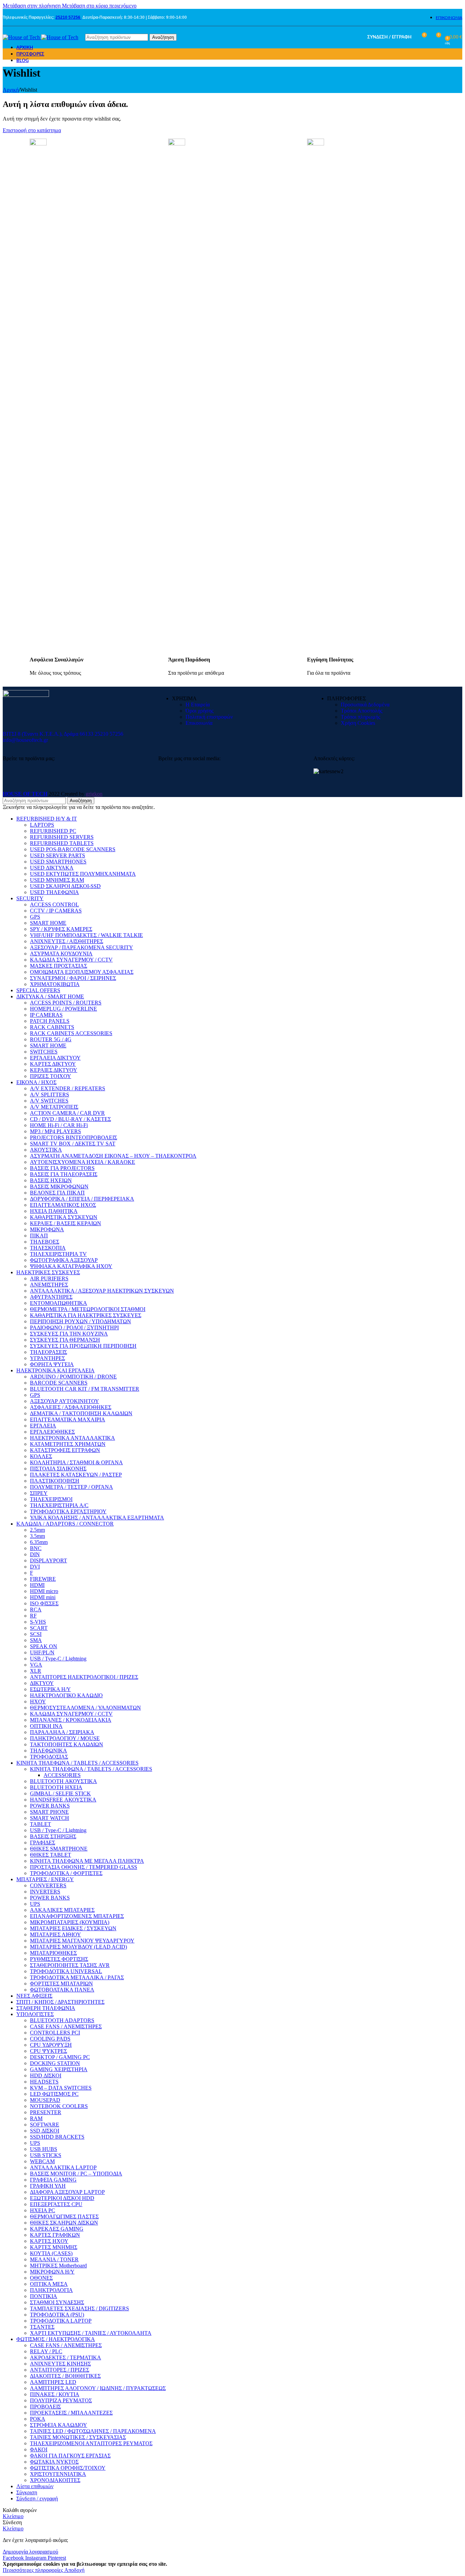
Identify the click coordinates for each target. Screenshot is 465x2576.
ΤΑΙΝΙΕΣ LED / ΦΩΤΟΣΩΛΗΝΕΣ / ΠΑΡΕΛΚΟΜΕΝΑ (93, 2431)
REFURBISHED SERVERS (62, 837)
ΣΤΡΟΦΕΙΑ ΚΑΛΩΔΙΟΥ (59, 2425)
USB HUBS (44, 2149)
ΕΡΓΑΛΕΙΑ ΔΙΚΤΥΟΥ (55, 1058)
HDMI (37, 1585)
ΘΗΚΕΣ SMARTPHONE (59, 1849)
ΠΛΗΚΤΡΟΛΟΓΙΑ (51, 2290)
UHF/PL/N (42, 1652)
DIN (35, 1554)
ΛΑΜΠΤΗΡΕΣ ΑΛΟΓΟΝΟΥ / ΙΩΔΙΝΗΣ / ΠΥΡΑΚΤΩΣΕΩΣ (98, 2388)
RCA (36, 1610)
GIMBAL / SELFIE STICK (60, 1793)
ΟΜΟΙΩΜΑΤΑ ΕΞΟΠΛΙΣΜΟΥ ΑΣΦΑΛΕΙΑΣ (82, 972)
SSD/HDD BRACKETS (57, 2137)
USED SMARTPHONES (58, 862)
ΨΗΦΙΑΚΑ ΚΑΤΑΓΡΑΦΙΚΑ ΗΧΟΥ (71, 1266)
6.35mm (39, 1542)
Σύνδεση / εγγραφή (37, 2499)
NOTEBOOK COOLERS (59, 2106)
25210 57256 (68, 17)
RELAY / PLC (46, 2351)
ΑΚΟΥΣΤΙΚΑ (46, 1150)
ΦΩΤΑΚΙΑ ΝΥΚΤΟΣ (54, 2462)
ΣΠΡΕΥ (39, 1493)
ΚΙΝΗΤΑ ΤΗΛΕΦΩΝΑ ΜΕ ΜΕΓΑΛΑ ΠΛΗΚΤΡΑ (87, 1861)
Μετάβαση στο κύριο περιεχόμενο (99, 6)
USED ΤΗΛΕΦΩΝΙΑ (54, 892)
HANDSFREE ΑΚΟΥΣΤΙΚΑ (63, 1800)
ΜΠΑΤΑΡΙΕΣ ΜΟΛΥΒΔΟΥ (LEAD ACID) (78, 1947)
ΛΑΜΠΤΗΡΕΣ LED (53, 2382)
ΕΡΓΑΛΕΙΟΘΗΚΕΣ (52, 1432)
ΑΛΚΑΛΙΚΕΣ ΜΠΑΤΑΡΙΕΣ (62, 1910)
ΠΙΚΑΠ (39, 1236)
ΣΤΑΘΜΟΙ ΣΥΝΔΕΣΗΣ (57, 2302)
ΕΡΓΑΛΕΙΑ (43, 1426)
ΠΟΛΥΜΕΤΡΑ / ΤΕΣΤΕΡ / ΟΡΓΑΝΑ (71, 1487)
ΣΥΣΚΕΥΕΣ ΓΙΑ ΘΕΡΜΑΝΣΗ (65, 1340)
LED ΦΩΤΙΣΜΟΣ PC (54, 2094)
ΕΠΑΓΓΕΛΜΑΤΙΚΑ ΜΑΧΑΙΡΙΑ (68, 1419)
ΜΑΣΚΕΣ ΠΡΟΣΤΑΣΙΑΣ (59, 966)
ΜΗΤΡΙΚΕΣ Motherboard (58, 2266)
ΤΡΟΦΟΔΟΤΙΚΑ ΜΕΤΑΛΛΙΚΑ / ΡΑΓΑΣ (77, 1977)
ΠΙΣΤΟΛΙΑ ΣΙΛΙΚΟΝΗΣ (58, 1469)
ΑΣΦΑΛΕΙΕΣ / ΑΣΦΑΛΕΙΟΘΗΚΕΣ (71, 1407)
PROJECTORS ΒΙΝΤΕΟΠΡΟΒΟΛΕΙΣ (74, 1137)
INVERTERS (45, 1892)
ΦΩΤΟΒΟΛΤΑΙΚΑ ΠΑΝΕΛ (62, 1990)
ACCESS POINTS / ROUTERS (66, 1003)
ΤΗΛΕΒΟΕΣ (45, 1242)
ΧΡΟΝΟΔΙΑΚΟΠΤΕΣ (55, 2480)
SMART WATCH (50, 1818)
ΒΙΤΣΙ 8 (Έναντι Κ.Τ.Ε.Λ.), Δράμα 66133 (48, 734)
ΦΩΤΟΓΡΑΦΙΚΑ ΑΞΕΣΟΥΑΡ (64, 1260)
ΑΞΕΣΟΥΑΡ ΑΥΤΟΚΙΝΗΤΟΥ (65, 1401)
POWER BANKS (50, 1806)
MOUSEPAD (45, 2100)
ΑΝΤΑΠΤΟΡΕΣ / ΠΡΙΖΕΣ (60, 2370)
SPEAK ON (44, 1646)
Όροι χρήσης (199, 711)
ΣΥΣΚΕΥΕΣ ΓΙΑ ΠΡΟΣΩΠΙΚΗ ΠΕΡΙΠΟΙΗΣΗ (83, 1346)
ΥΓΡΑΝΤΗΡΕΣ (47, 1358)
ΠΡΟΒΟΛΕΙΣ (45, 2407)
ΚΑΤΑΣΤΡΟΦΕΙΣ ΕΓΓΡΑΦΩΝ (65, 1450)
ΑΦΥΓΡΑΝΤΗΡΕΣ (51, 1297)
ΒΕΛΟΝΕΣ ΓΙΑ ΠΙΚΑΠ (57, 1193)
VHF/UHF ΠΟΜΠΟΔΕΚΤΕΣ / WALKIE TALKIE (86, 935)
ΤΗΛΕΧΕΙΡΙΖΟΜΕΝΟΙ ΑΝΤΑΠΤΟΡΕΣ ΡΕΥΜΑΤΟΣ (91, 2443)
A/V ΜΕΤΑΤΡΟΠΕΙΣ (54, 1107)
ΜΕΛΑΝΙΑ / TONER (54, 2259)
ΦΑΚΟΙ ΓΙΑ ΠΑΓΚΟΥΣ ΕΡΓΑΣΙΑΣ (70, 2456)
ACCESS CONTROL (54, 904)
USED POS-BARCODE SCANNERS (73, 849)
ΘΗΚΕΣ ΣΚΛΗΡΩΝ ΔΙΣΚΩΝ (64, 2223)
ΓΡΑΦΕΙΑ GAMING (53, 2180)
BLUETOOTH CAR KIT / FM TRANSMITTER (85, 1389)
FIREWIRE (43, 1579)
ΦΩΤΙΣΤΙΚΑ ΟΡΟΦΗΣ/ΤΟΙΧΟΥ (68, 2468)
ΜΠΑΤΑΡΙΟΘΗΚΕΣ (53, 1953)
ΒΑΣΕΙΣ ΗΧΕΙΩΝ (51, 1180)
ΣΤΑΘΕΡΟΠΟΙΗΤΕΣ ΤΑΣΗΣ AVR (70, 1965)
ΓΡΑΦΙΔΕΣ (43, 1843)
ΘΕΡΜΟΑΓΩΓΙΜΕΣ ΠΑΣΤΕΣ (64, 2216)
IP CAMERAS (46, 1015)
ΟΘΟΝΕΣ (41, 2278)
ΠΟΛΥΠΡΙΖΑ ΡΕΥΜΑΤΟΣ (61, 2400)
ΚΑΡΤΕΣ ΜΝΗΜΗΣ (54, 2247)
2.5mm (37, 1530)
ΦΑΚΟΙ (39, 2449)
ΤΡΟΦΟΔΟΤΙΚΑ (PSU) (57, 2315)
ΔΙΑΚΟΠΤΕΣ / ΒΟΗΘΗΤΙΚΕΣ (65, 2376)
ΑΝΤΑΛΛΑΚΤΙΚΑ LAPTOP (63, 2167)
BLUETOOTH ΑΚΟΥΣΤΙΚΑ (63, 1781)
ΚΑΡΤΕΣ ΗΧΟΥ (49, 2241)
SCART (39, 1628)
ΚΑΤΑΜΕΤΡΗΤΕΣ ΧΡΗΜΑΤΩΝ (68, 1444)
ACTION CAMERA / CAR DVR (67, 1113)
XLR (36, 1671)
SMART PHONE (49, 1812)
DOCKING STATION (55, 2063)
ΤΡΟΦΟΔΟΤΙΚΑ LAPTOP (61, 2321)
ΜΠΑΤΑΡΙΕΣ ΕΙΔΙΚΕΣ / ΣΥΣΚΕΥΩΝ (73, 1928)
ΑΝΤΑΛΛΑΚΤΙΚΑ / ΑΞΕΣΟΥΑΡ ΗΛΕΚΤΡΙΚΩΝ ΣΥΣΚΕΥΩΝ (102, 1291)
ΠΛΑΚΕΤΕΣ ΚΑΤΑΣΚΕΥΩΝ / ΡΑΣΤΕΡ (76, 1475)
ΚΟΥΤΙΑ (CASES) (51, 2253)
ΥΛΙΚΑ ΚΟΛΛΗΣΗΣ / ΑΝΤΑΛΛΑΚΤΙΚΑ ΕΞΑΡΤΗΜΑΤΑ (97, 1518)
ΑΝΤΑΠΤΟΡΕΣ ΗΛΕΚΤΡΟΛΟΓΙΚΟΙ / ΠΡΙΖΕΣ (84, 1677)
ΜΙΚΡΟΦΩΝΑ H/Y (52, 2272)
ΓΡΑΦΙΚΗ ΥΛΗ (48, 2186)
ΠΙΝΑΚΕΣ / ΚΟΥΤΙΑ (55, 2394)
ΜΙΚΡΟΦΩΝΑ (47, 1229)
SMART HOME (48, 923)
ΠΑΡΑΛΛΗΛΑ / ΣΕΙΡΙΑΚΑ (62, 1732)
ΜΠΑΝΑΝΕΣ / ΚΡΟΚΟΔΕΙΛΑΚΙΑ (71, 1720)
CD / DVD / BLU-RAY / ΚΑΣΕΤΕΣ (70, 1119)
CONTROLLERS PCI (55, 2033)
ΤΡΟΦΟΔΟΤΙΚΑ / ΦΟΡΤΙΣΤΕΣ (66, 1873)
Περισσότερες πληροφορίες (34, 2570)
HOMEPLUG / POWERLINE (63, 1009)
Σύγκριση (27, 2492)
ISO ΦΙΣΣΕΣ (44, 1603)
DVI (35, 1567)
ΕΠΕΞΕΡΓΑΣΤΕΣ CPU (56, 2204)
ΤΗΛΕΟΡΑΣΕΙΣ (49, 1352)
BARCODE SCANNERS (59, 1383)
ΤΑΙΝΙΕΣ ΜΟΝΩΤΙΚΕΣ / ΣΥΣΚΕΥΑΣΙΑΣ (78, 2437)
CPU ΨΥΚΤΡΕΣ (49, 2051)
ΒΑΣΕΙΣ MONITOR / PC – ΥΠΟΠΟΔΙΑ (76, 2174)
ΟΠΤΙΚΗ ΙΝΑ (46, 1726)
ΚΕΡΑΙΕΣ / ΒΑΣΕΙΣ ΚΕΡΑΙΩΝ (66, 1223)
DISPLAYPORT (49, 1560)
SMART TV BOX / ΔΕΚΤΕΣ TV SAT (73, 1144)
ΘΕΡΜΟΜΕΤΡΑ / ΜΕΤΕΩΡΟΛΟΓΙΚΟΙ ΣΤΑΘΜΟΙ (88, 1309)
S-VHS (38, 1622)
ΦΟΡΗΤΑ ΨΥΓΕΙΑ (52, 1364)
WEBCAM (42, 2161)
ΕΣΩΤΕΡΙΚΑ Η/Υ (50, 1689)
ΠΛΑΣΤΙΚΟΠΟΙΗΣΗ (55, 1481)
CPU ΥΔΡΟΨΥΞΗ (51, 2045)
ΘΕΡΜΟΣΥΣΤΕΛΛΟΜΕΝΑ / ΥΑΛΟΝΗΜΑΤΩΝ (85, 1708)
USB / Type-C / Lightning (58, 1659)
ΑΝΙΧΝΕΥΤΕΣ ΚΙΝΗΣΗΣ (60, 2364)
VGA (36, 1665)
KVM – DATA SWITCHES (61, 2088)
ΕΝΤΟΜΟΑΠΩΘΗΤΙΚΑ (59, 1303)
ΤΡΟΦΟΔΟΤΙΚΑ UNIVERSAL (66, 1971)
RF (33, 1616)
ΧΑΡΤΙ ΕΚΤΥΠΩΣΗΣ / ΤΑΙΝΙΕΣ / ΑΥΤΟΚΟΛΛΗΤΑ (91, 2333)
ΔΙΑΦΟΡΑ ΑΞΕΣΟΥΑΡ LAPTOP (67, 2192)
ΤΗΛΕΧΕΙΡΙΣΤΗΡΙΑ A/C (59, 1505)
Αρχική (11, 90)
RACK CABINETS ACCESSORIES (71, 1033)
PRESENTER (46, 2112)
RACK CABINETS (52, 1027)
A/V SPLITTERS (50, 1095)
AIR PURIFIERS (49, 1278)
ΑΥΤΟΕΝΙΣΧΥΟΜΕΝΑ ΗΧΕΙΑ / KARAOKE (83, 1162)
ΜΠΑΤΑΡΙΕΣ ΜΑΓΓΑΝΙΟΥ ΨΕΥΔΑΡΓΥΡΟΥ (82, 1941)
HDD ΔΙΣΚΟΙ (46, 2075)
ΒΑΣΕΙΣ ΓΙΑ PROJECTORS (62, 1168)
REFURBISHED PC (53, 831)
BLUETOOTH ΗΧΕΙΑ (56, 1787)
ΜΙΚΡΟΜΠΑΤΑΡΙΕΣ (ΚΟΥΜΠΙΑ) (70, 1922)
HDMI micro (44, 1591)
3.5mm (37, 1536)
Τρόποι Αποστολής (362, 711)
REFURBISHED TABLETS (62, 843)
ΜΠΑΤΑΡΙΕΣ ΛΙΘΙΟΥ (55, 1934)
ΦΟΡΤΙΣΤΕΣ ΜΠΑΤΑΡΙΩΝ (61, 1984)
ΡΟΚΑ (38, 2419)
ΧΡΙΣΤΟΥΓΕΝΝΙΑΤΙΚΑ (58, 2474)
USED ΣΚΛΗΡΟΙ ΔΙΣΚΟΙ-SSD (65, 886)
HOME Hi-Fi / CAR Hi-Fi (59, 1125)
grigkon (94, 794)
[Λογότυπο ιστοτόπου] (22, 37)
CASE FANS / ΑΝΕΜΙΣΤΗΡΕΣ (66, 2026)
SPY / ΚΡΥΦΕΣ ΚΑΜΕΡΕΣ (61, 929)
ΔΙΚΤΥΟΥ (42, 1683)
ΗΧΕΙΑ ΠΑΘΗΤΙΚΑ (54, 1211)
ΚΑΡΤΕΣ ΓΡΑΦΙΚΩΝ (55, 2235)
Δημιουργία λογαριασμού (30, 2552)
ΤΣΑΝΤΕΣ (42, 2327)
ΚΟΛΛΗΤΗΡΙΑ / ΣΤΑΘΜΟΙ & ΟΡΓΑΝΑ (76, 1462)
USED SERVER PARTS (58, 855)
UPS (35, 1904)
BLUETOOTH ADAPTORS (62, 2020)
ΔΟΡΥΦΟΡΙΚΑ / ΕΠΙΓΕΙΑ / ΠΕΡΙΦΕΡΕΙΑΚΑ (82, 1199)
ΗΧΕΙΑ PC (43, 2210)
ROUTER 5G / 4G (51, 1039)
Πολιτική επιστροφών (209, 717)
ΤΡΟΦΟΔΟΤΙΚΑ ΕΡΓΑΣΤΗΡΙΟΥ (68, 1511)
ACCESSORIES (62, 1775)
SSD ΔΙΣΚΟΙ (45, 2131)
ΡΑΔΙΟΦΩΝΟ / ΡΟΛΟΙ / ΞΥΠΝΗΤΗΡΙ (74, 1328)
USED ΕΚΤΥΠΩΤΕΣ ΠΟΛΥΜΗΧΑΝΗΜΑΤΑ (83, 874)
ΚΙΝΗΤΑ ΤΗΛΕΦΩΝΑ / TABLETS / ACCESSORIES (91, 1769)
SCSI (36, 1634)
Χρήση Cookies (358, 723)
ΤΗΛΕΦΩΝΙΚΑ (49, 1751)
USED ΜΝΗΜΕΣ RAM (57, 880)
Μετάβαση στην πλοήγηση (32, 6)
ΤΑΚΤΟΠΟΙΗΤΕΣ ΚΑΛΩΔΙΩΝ (67, 1744)
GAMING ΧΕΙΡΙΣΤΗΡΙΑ (59, 2069)
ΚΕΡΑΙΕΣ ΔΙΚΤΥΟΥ (54, 1070)
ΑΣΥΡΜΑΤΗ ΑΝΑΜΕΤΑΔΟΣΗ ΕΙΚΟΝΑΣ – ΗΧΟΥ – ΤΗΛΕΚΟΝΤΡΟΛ (113, 1156)
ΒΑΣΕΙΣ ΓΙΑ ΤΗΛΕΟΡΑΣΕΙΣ (64, 1174)
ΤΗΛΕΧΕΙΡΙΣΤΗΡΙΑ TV (58, 1254)
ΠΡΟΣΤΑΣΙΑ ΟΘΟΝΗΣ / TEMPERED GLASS (84, 1867)
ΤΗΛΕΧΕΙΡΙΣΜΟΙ (51, 1499)
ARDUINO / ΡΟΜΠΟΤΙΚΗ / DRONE (73, 1377)
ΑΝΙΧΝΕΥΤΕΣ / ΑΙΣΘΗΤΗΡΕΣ (67, 941)
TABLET (41, 1824)
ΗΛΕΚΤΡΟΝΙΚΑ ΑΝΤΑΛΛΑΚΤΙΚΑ (73, 1438)
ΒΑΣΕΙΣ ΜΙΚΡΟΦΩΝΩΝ (59, 1186)
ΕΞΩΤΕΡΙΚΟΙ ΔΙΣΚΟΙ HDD (62, 2198)
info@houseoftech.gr (25, 740)
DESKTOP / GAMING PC (60, 2057)
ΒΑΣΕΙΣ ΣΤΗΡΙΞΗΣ (53, 1836)
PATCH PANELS (50, 1021)
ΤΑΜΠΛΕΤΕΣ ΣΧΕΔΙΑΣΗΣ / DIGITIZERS (79, 2308)
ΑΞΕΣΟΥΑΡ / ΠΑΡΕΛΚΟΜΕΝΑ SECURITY (82, 947)
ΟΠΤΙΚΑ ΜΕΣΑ (49, 2284)
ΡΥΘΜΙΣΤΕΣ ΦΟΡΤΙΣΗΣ (59, 1959)
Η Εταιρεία (198, 705)
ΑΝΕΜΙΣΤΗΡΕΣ (49, 1285)
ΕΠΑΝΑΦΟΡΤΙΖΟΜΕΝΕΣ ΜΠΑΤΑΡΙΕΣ (77, 1916)
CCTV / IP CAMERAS (56, 911)
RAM (36, 2118)
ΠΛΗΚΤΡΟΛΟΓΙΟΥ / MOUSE (65, 1738)
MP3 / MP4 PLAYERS (55, 1131)
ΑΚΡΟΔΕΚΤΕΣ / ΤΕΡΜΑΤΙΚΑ (66, 2358)
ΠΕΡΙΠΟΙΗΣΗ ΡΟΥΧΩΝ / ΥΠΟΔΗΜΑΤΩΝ (81, 1321)
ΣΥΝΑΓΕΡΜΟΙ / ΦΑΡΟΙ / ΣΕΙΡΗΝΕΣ (73, 978)
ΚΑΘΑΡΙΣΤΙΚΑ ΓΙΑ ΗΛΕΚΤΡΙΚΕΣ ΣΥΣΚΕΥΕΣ (86, 1315)
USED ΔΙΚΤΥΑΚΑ (52, 868)
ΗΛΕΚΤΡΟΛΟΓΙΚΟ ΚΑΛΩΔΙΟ (66, 1695)
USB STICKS (46, 2155)
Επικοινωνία (199, 723)
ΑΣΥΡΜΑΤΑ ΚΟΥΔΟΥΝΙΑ (61, 954)
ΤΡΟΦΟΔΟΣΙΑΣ (49, 1757)
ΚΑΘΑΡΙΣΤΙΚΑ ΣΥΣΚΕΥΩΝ (64, 1217)
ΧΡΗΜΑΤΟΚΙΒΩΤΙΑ (55, 984)
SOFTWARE (45, 2125)
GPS (35, 917)
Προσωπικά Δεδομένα (365, 705)
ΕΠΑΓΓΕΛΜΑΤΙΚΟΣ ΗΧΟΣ (63, 1205)
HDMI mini (43, 1597)
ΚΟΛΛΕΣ (41, 1456)
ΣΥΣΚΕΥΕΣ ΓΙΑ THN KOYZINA (69, 1334)
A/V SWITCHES (49, 1101)
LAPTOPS (42, 825)
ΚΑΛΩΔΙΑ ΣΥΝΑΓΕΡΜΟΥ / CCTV (71, 960)
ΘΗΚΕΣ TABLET (51, 1855)
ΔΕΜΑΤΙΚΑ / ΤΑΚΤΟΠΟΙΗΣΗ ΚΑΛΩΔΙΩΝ (81, 1413)
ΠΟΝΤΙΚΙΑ (44, 2296)
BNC (36, 1548)
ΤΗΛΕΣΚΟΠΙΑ (48, 1248)
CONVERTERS (48, 1885)
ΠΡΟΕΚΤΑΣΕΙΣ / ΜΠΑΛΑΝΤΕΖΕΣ (71, 2413)
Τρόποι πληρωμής (360, 717)
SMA (36, 1640)
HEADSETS (44, 2082)
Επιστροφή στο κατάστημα (32, 130)
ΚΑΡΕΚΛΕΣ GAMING (57, 2229)
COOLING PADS (50, 2039)
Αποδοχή (74, 2570)
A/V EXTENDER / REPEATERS (68, 1088)
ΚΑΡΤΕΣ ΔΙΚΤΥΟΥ (53, 1064)
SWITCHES (44, 1052)
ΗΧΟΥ (38, 1701)
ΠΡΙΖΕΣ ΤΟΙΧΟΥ (51, 1076)
